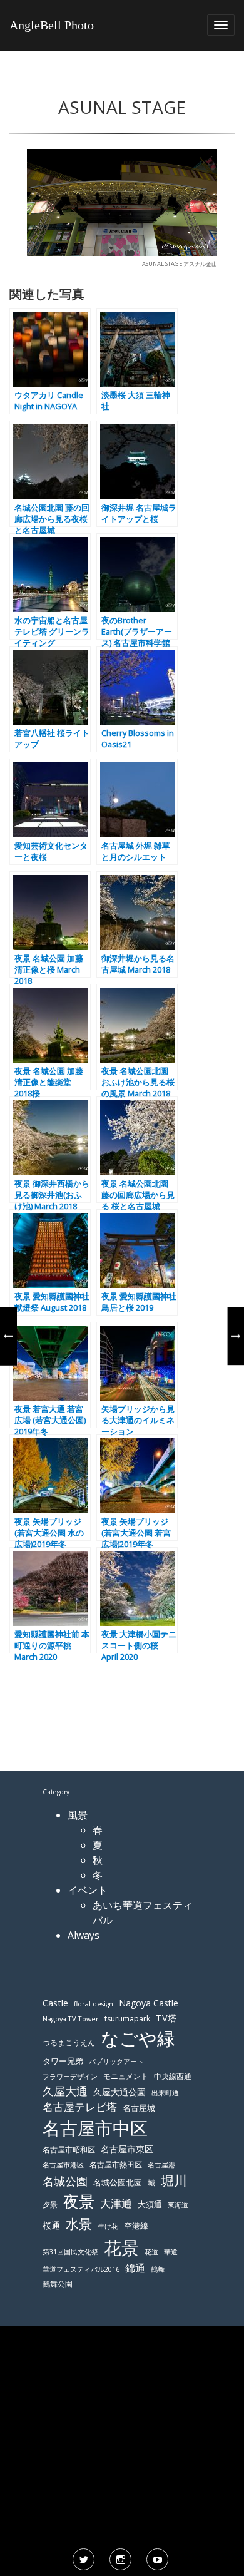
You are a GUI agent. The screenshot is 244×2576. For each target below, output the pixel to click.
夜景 (79, 2201)
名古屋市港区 (63, 2165)
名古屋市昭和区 (69, 2149)
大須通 (150, 2204)
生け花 (108, 2226)
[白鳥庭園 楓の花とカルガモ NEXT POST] (236, 1336)
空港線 (136, 2226)
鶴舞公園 (58, 2284)
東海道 (178, 2205)
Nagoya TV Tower (71, 2019)
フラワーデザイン (70, 2077)
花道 (151, 2252)
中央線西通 (173, 2076)
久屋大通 (65, 2091)
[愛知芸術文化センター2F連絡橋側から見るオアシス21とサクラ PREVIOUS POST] (8, 1336)
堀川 (174, 2180)
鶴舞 (158, 2269)
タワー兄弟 (63, 2061)
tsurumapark (127, 2019)
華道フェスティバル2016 (81, 2269)
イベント (88, 1890)
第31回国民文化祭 (70, 2252)
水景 (79, 2223)
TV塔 (166, 2018)
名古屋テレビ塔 (80, 2107)
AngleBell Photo (52, 25)
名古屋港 (161, 2165)
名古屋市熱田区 (116, 2165)
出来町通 (165, 2093)
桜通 (51, 2225)
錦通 (135, 2268)
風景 (78, 1815)
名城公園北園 (118, 2183)
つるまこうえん (69, 2042)
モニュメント (126, 2076)
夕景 (50, 2205)
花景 (121, 2247)
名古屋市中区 (95, 2128)
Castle (55, 2003)
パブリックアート (116, 2061)
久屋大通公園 (119, 2092)
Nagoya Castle (149, 2003)
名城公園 (65, 2181)
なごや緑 (138, 2038)
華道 (171, 2252)
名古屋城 (139, 2108)
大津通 (116, 2203)
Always (84, 1935)
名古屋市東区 (127, 2149)
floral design (94, 2004)
